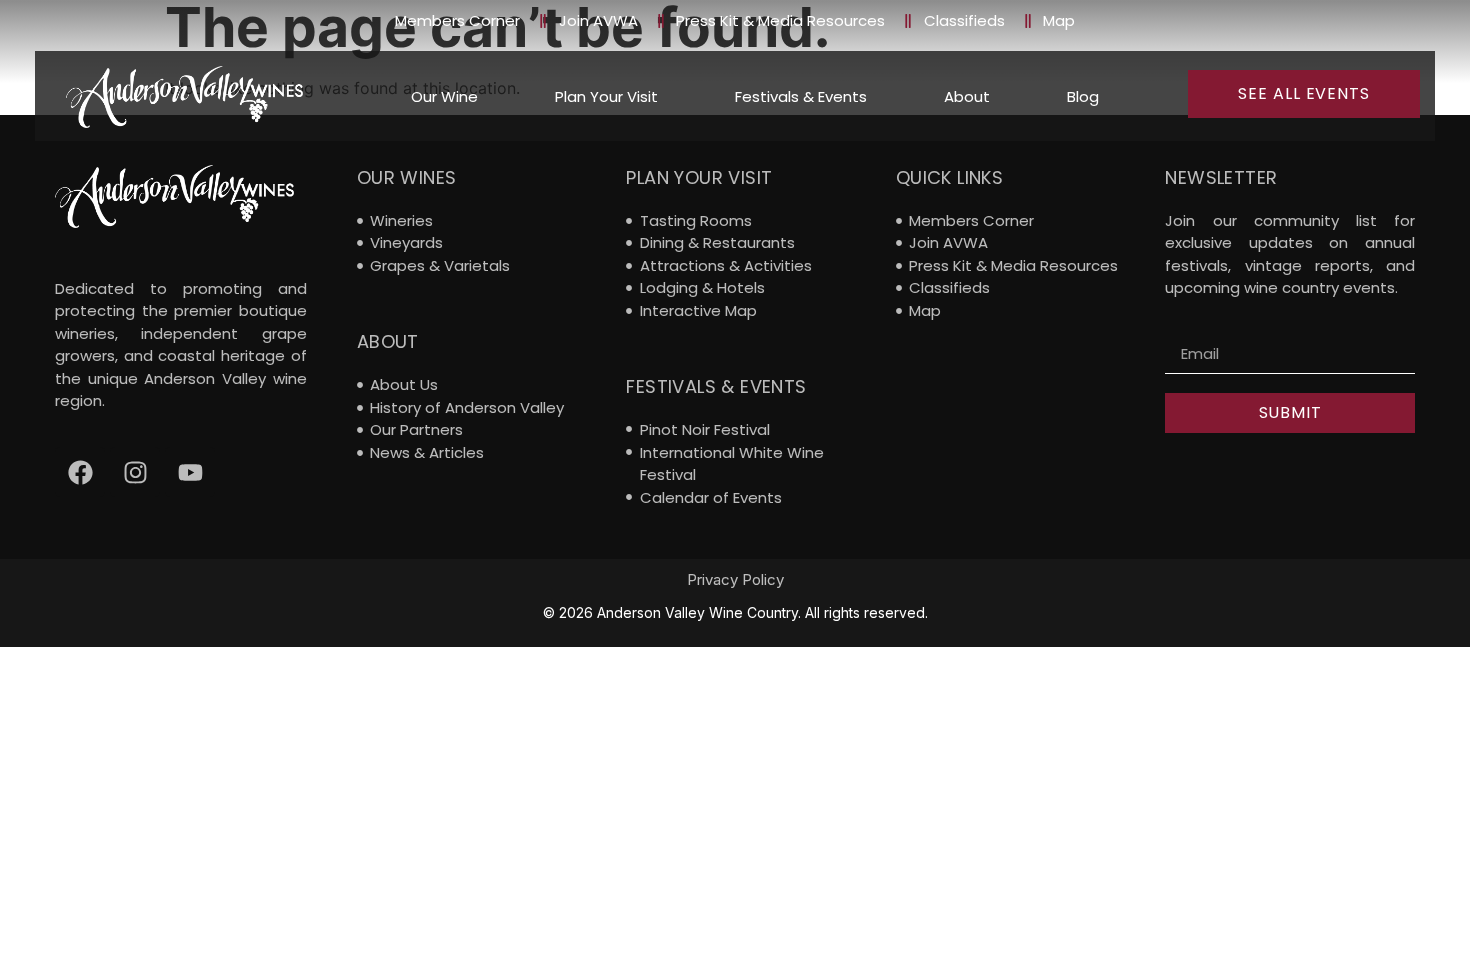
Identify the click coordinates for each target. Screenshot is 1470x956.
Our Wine (444, 96)
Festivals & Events (801, 96)
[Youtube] (190, 472)
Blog (1083, 96)
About (967, 96)
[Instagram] (135, 472)
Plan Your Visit (606, 96)
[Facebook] (80, 472)
